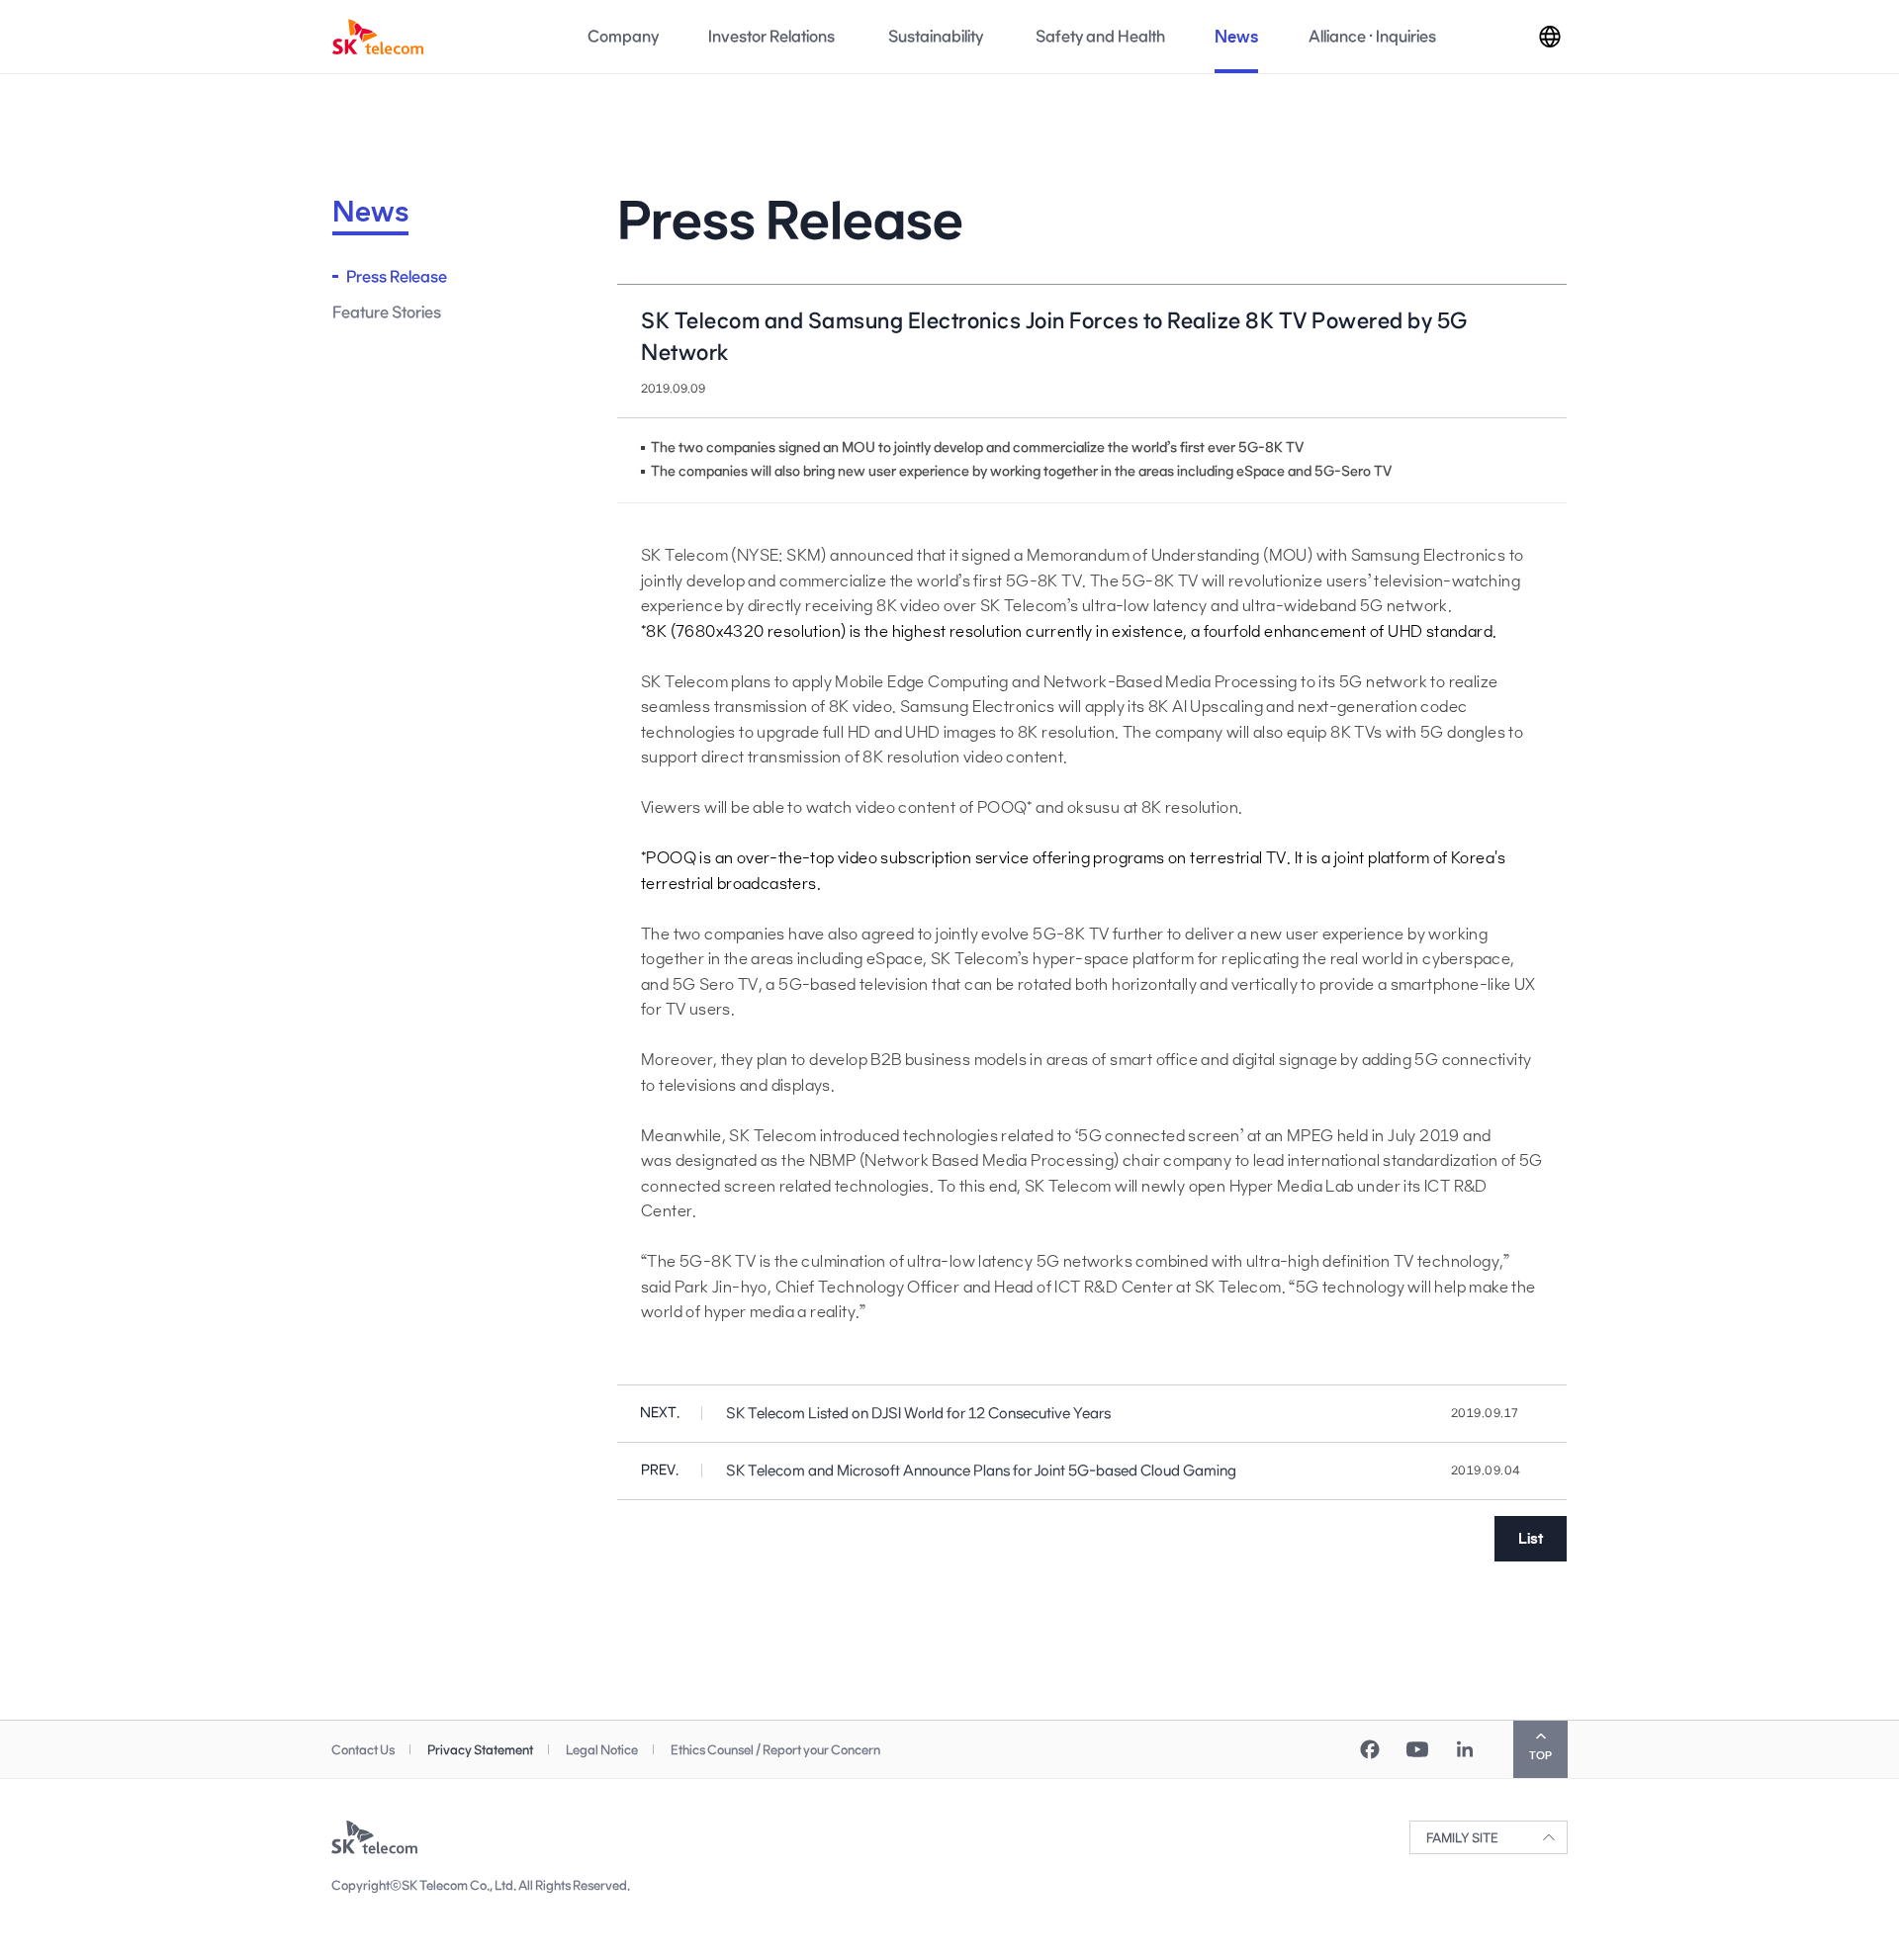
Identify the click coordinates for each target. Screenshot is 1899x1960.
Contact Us (363, 1749)
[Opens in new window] (1370, 1749)
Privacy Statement (480, 1749)
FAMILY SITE (1462, 1837)
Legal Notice (602, 1749)
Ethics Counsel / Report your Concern (775, 1749)
